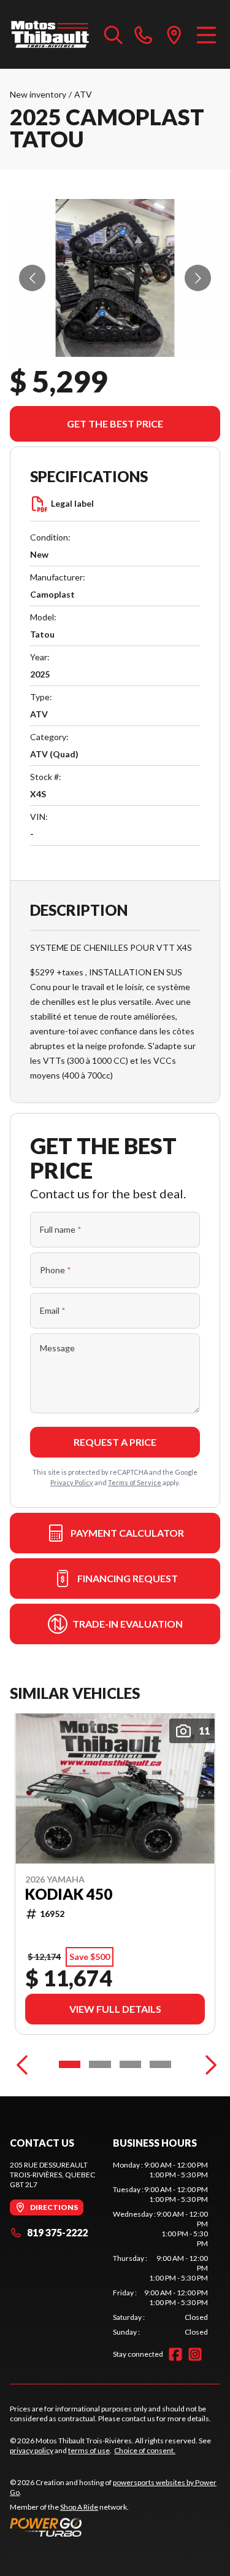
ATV (83, 94)
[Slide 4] (160, 2064)
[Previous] (22, 2064)
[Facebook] (175, 2354)
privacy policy (32, 2450)
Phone (56, 1270)
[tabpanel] (161, 2249)
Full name (61, 1229)
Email (53, 1310)
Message (57, 1348)
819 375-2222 (57, 2232)
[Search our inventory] (113, 34)
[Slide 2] (100, 2064)
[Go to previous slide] (32, 278)
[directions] (174, 34)
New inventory (38, 94)
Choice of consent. (145, 2450)
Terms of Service (135, 1482)
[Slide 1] (70, 2064)
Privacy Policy (72, 1482)
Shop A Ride (79, 2507)
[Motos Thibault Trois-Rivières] (51, 34)
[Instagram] (195, 2354)
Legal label (72, 503)
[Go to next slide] (198, 278)
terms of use (89, 2450)
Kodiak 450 (69, 1894)
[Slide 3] (130, 2064)
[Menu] (206, 34)
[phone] (144, 34)
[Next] (208, 2064)
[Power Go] (115, 2527)
